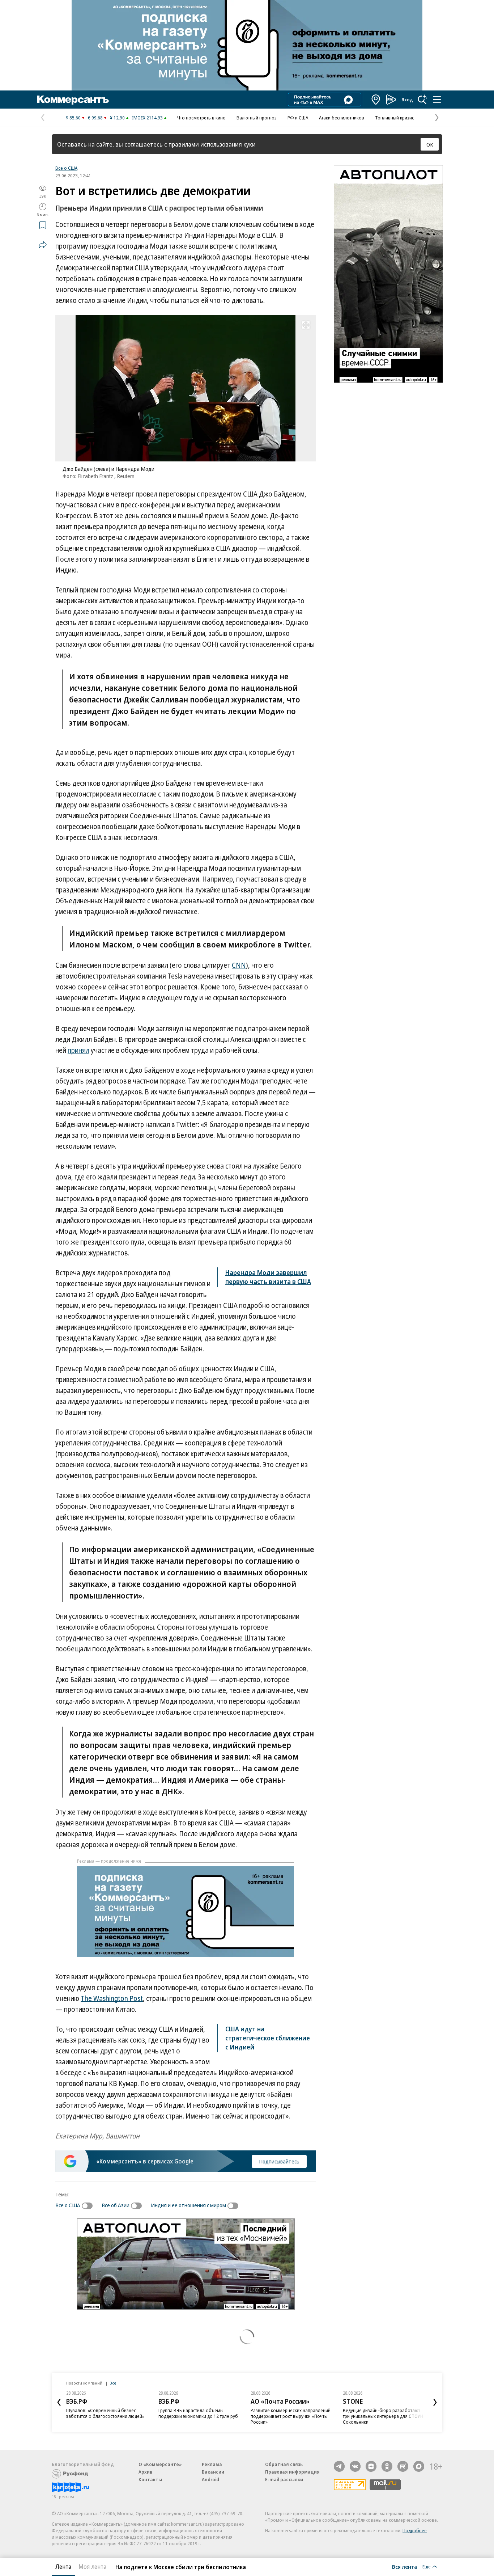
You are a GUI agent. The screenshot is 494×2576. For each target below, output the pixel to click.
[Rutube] (403, 2466)
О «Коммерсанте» (160, 2464)
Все (113, 2383)
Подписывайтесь (279, 2161)
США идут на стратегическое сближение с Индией (268, 2038)
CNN (239, 965)
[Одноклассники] (387, 2466)
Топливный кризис (395, 118)
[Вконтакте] (355, 2466)
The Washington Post (112, 1998)
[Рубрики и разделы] (437, 100)
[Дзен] (371, 2466)
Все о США (66, 168)
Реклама (212, 2464)
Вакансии (213, 2472)
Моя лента (92, 2567)
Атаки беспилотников (342, 118)
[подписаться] (89, 2206)
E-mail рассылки (284, 2479)
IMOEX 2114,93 (147, 118)
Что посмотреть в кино (201, 118)
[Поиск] (422, 100)
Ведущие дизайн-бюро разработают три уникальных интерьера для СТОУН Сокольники (383, 2416)
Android (210, 2479)
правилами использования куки (212, 144)
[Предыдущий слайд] (59, 2402)
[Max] (419, 2466)
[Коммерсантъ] (73, 100)
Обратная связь (284, 2464)
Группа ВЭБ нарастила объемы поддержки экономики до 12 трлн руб (198, 2413)
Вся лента (404, 2567)
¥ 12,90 (117, 118)
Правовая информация (292, 2472)
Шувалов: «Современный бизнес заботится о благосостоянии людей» (105, 2413)
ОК (430, 144)
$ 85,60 (73, 118)
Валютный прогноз (257, 118)
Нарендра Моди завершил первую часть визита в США (268, 1277)
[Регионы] (376, 100)
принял (78, 1050)
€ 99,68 (95, 118)
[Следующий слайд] (435, 2402)
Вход (407, 100)
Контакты (150, 2479)
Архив (145, 2472)
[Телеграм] (339, 2466)
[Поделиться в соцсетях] (43, 245)
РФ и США (298, 118)
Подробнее (415, 2530)
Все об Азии (116, 2205)
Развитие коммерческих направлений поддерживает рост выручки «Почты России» (291, 2416)
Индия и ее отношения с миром (188, 2205)
